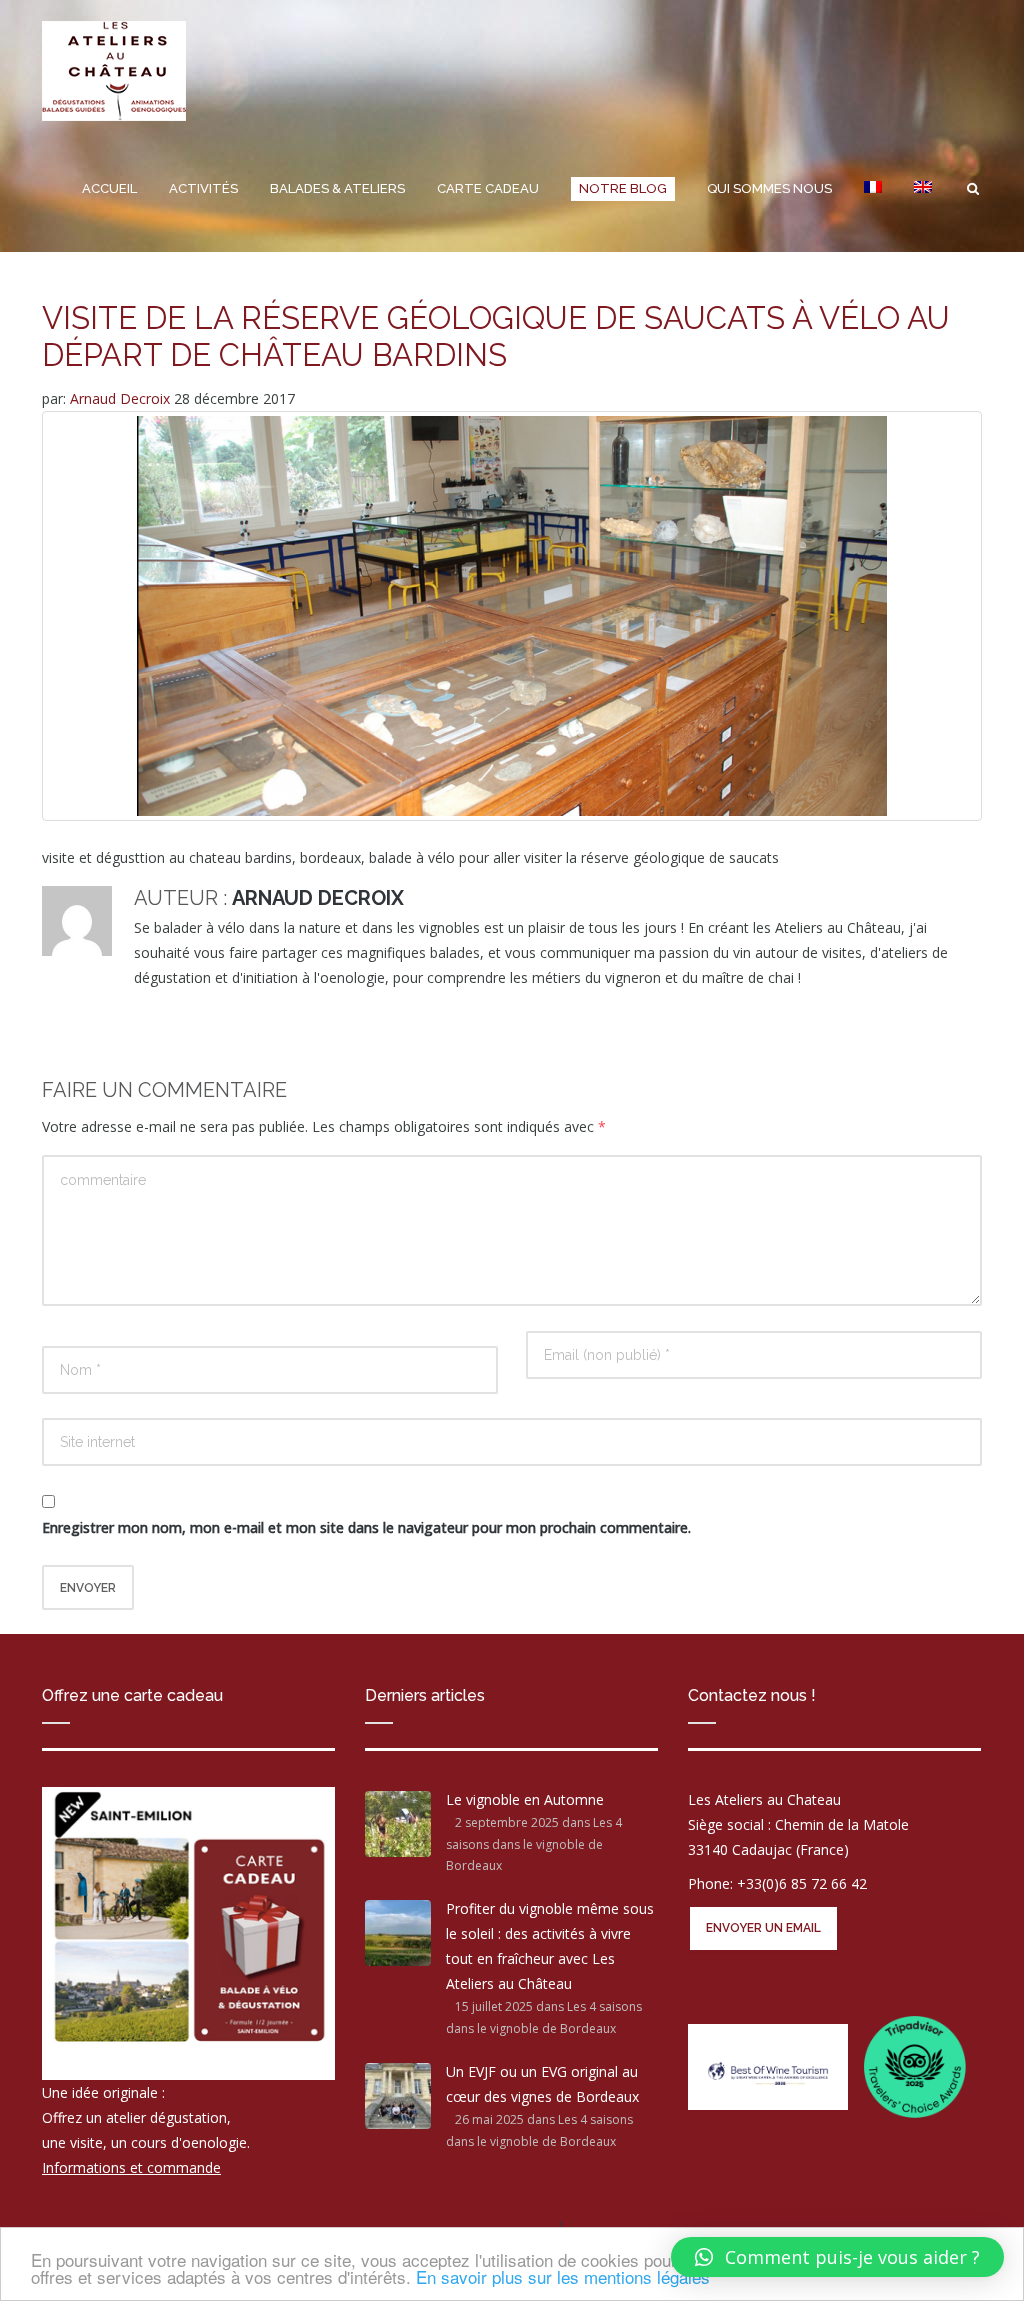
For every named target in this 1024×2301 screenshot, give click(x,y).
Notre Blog (623, 188)
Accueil (109, 188)
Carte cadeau (488, 188)
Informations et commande (131, 2167)
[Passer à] (873, 189)
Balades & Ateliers (337, 188)
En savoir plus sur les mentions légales (563, 2276)
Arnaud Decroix (122, 398)
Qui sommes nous (769, 188)
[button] (837, 2257)
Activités (203, 188)
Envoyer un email (763, 1928)
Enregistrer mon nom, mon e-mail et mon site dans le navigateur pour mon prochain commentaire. (366, 1527)
